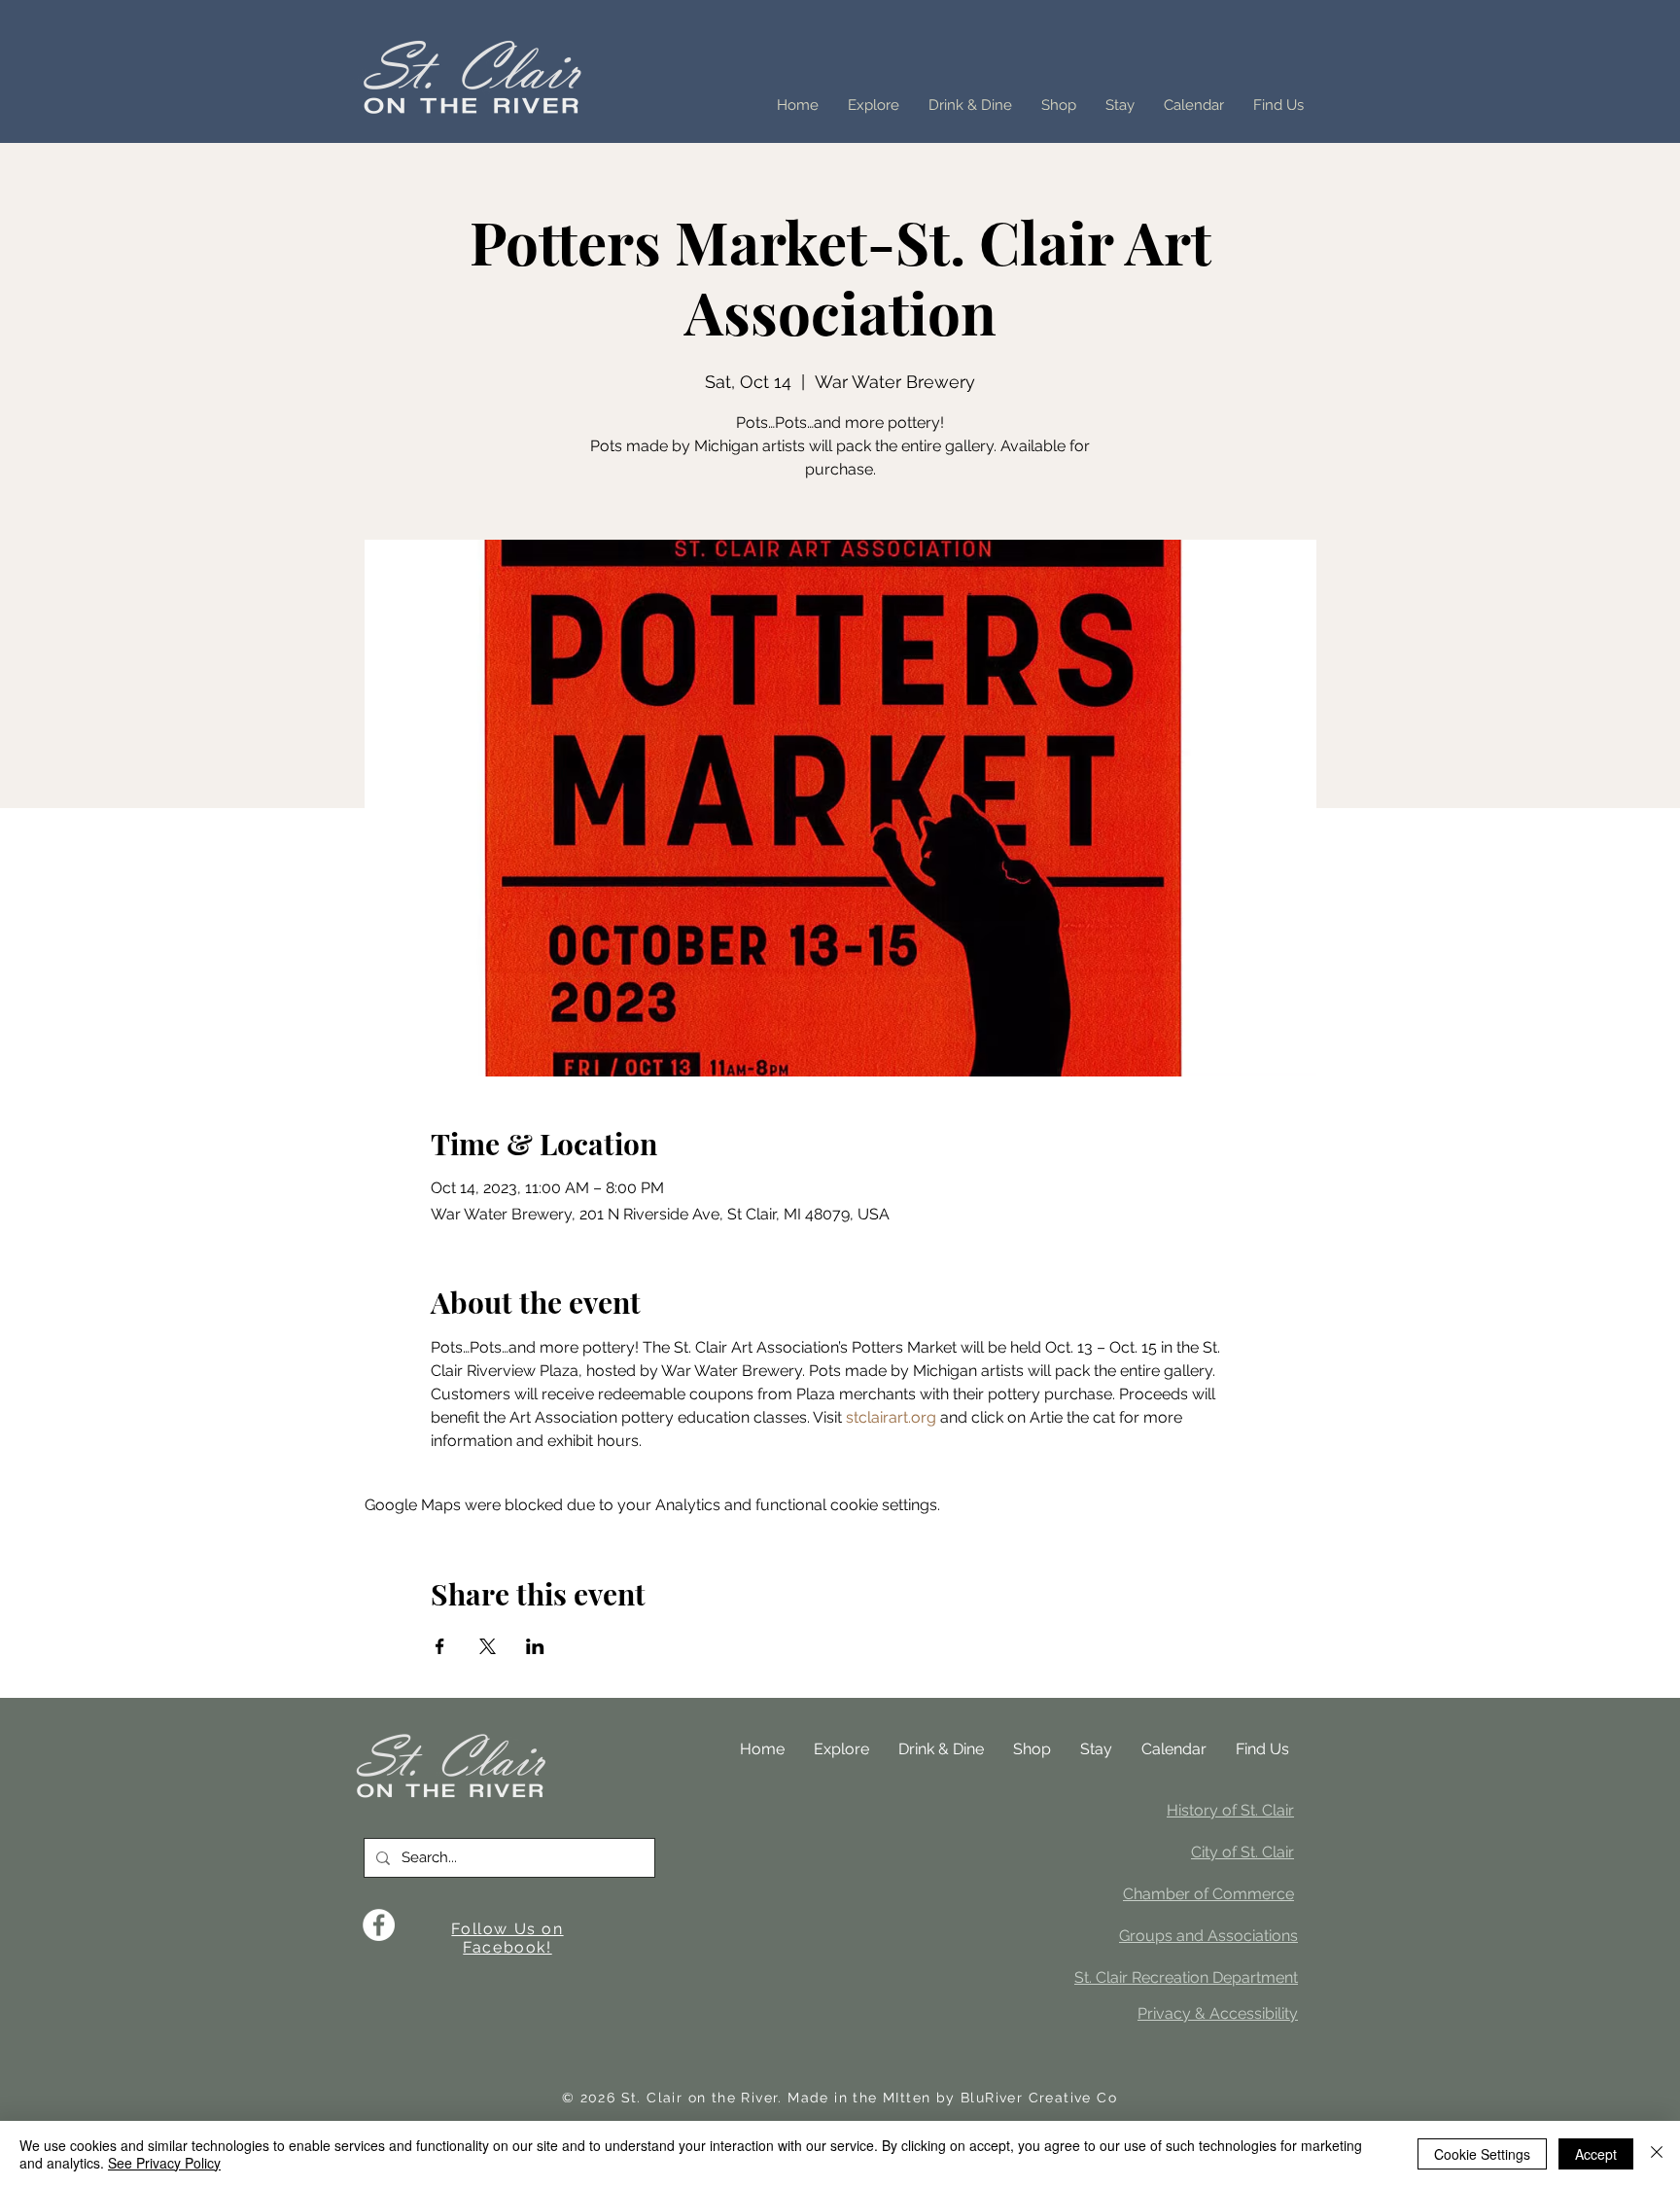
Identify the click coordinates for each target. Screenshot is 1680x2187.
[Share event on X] (488, 1646)
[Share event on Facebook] (440, 1646)
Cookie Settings (1482, 2154)
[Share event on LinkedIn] (535, 1646)
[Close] (1657, 2154)
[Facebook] (379, 1925)
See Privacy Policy (164, 2163)
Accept (1596, 2154)
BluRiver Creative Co (1039, 2098)
